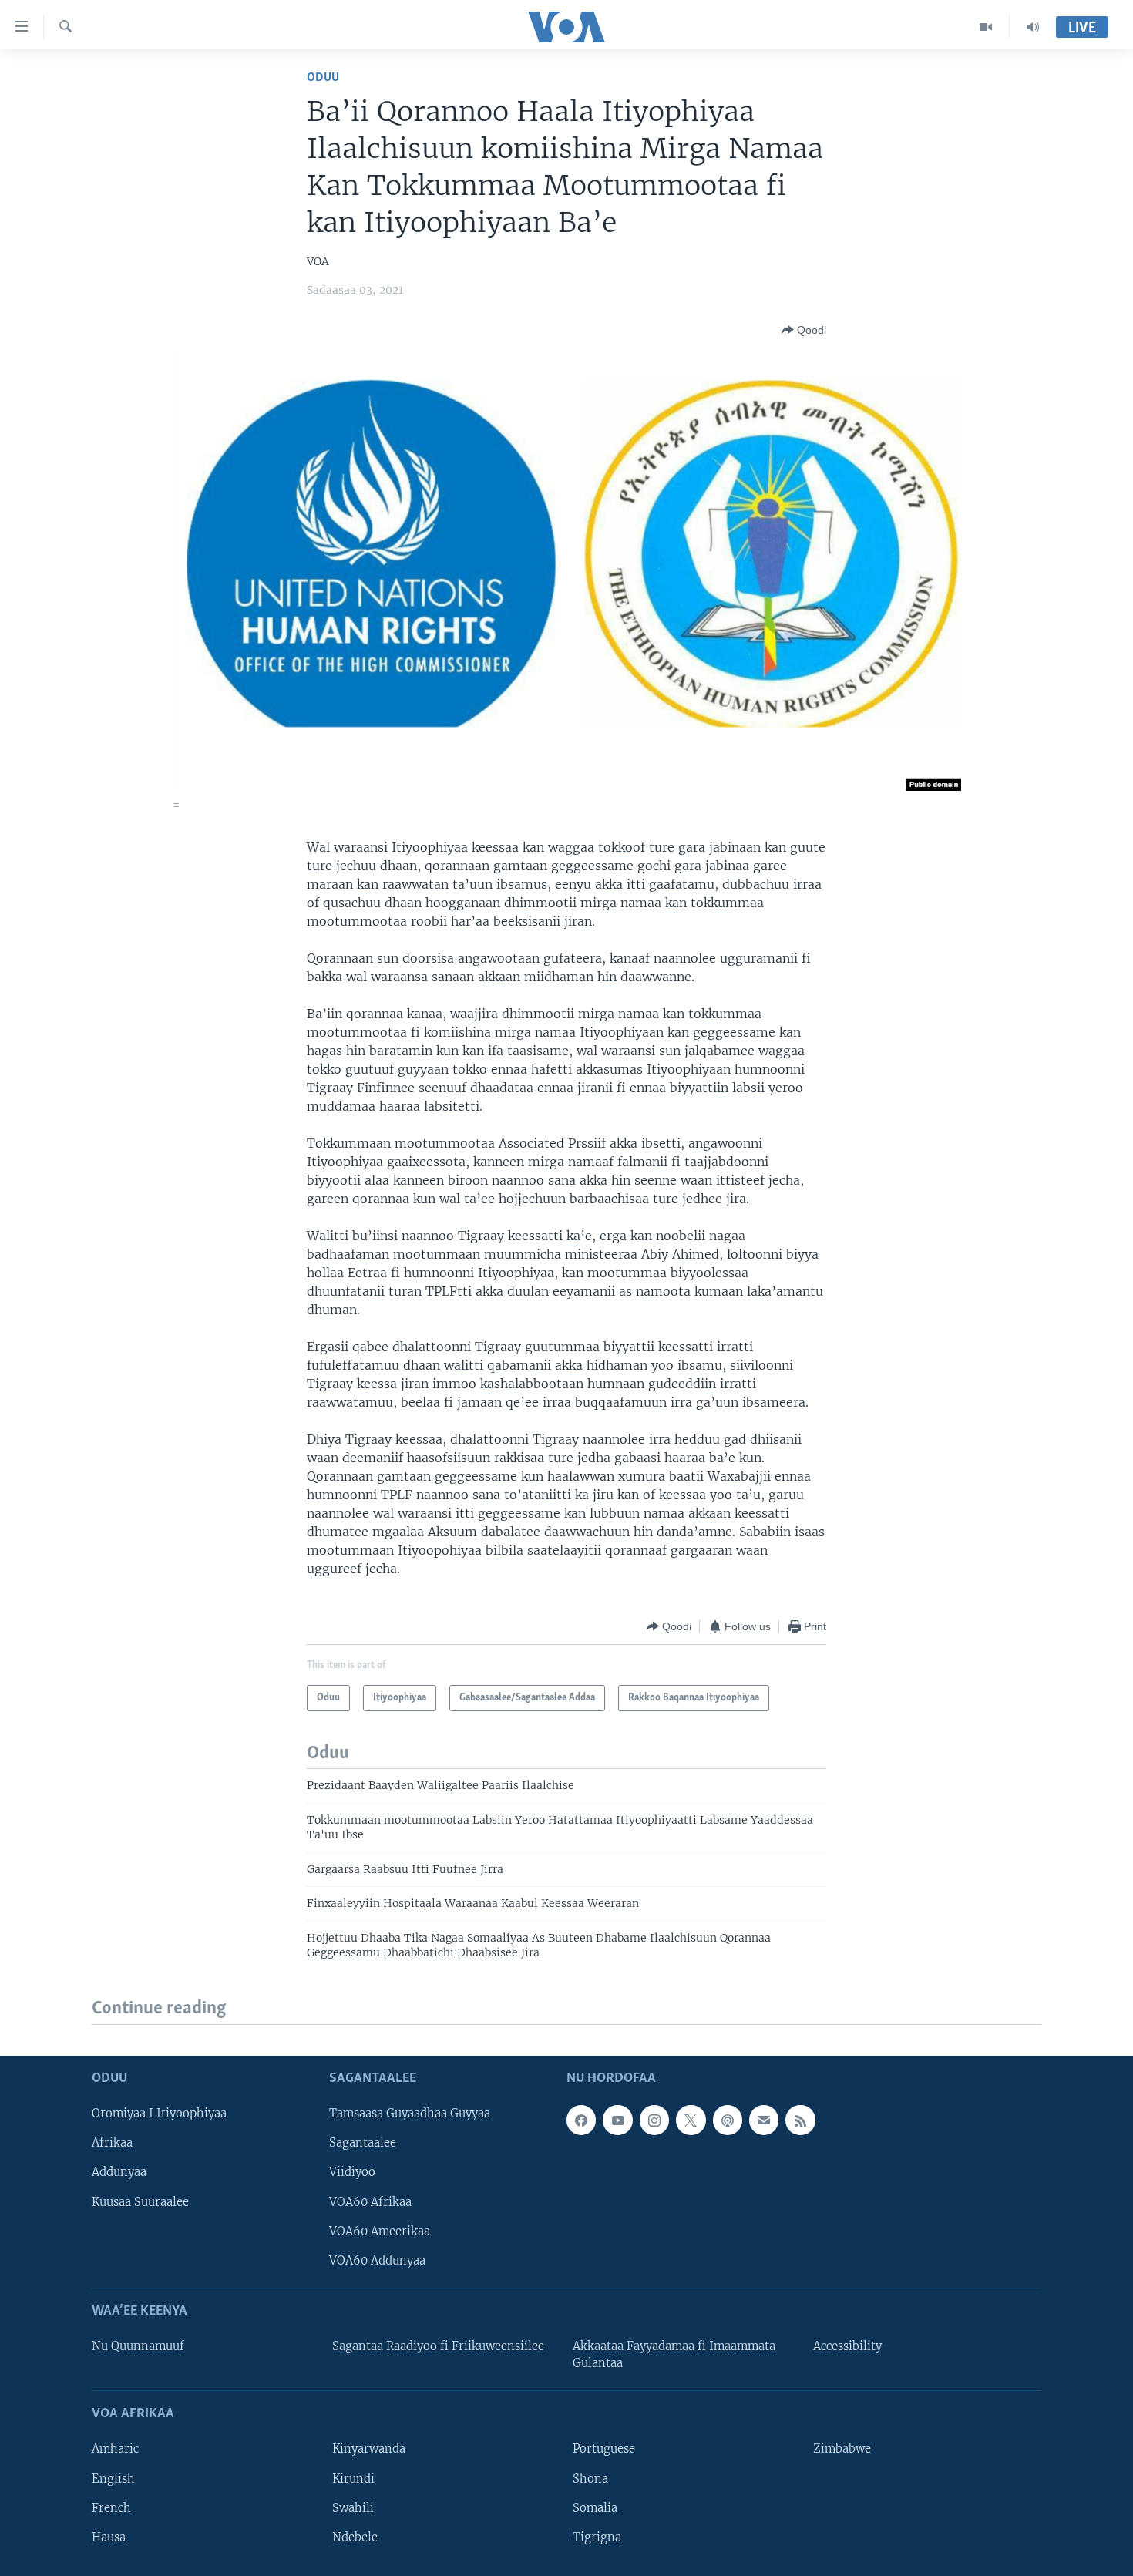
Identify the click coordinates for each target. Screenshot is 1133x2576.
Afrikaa (112, 2143)
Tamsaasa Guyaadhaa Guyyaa (410, 2114)
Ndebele (355, 2537)
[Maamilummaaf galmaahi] (764, 2120)
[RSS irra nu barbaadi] (800, 2120)
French (111, 2507)
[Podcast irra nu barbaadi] (728, 2120)
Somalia (595, 2507)
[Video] (986, 27)
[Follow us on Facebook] (581, 2120)
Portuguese (604, 2449)
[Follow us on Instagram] (654, 2120)
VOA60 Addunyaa (377, 2260)
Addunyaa (119, 2172)
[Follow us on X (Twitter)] (691, 2120)
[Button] (804, 330)
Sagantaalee (363, 2143)
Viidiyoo (352, 2172)
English (113, 2478)
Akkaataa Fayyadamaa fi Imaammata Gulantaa (674, 2355)
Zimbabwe (842, 2449)
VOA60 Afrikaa (370, 2201)
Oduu (323, 77)
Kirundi (353, 2478)
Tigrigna (597, 2537)
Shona (590, 2478)
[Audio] (1033, 27)
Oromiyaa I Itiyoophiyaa (159, 2114)
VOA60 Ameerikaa (380, 2231)
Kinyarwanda (369, 2449)
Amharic (115, 2449)
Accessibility (847, 2346)
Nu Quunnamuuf (138, 2346)
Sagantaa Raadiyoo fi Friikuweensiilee (438, 2346)
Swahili (353, 2507)
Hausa (109, 2537)
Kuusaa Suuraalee (140, 2201)
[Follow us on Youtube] (617, 2120)
